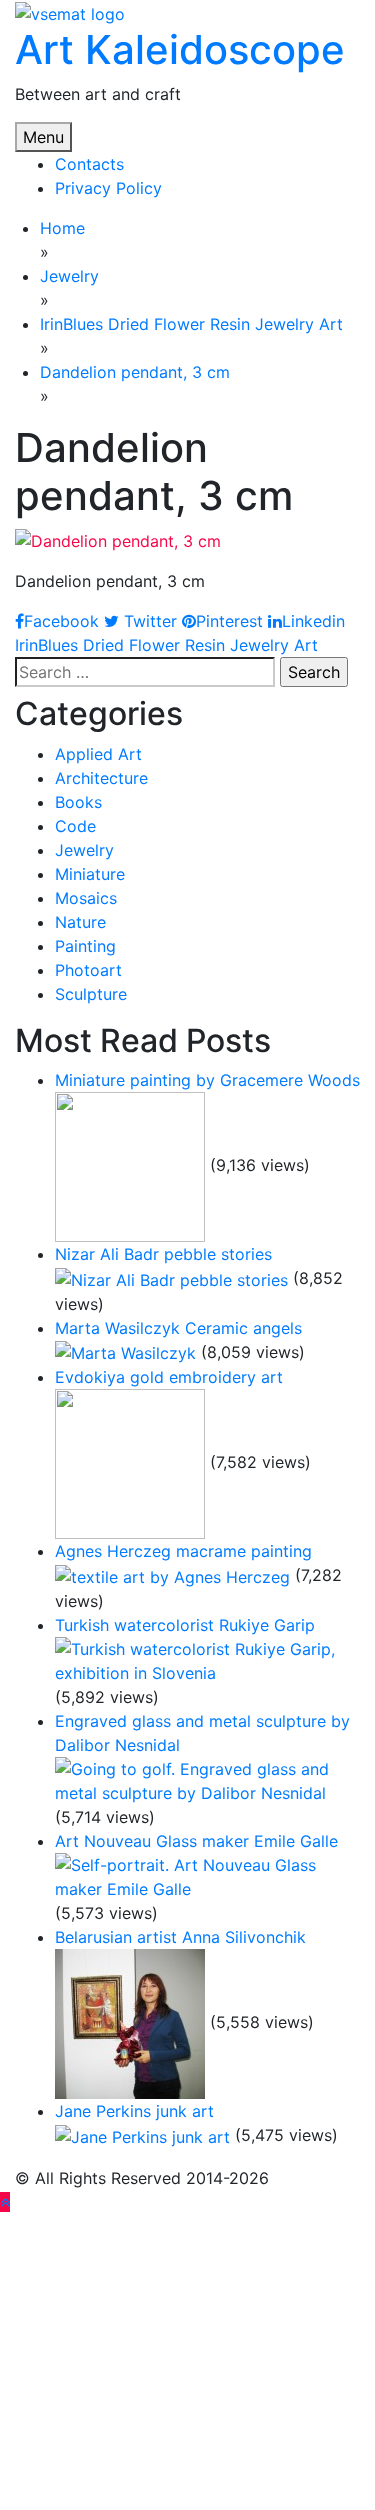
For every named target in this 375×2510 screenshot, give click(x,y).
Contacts (89, 164)
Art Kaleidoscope (180, 49)
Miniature (90, 874)
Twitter (148, 621)
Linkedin (313, 621)
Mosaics (86, 898)
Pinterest (229, 621)
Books (78, 802)
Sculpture (91, 994)
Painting (85, 946)
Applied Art (98, 754)
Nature (80, 922)
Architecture (101, 778)
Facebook (61, 621)
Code (75, 826)
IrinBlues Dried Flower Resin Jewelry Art (166, 645)
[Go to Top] (5, 2202)
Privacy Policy (108, 188)
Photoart (88, 970)
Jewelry (84, 850)
